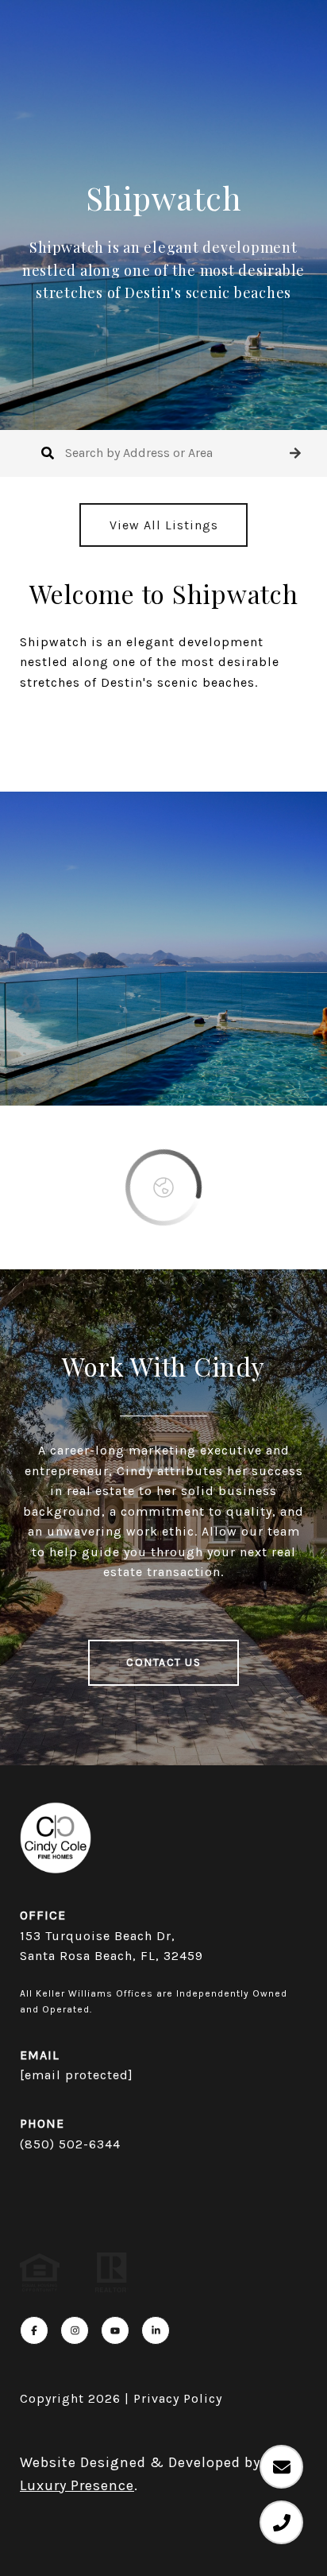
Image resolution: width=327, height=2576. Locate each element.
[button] (295, 453)
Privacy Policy (178, 2398)
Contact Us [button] (163, 1662)
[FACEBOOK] (34, 2330)
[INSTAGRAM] (75, 2330)
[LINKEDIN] (156, 2330)
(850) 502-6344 (70, 2144)
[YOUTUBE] (115, 2330)
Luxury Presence (77, 2485)
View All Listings (164, 525)
